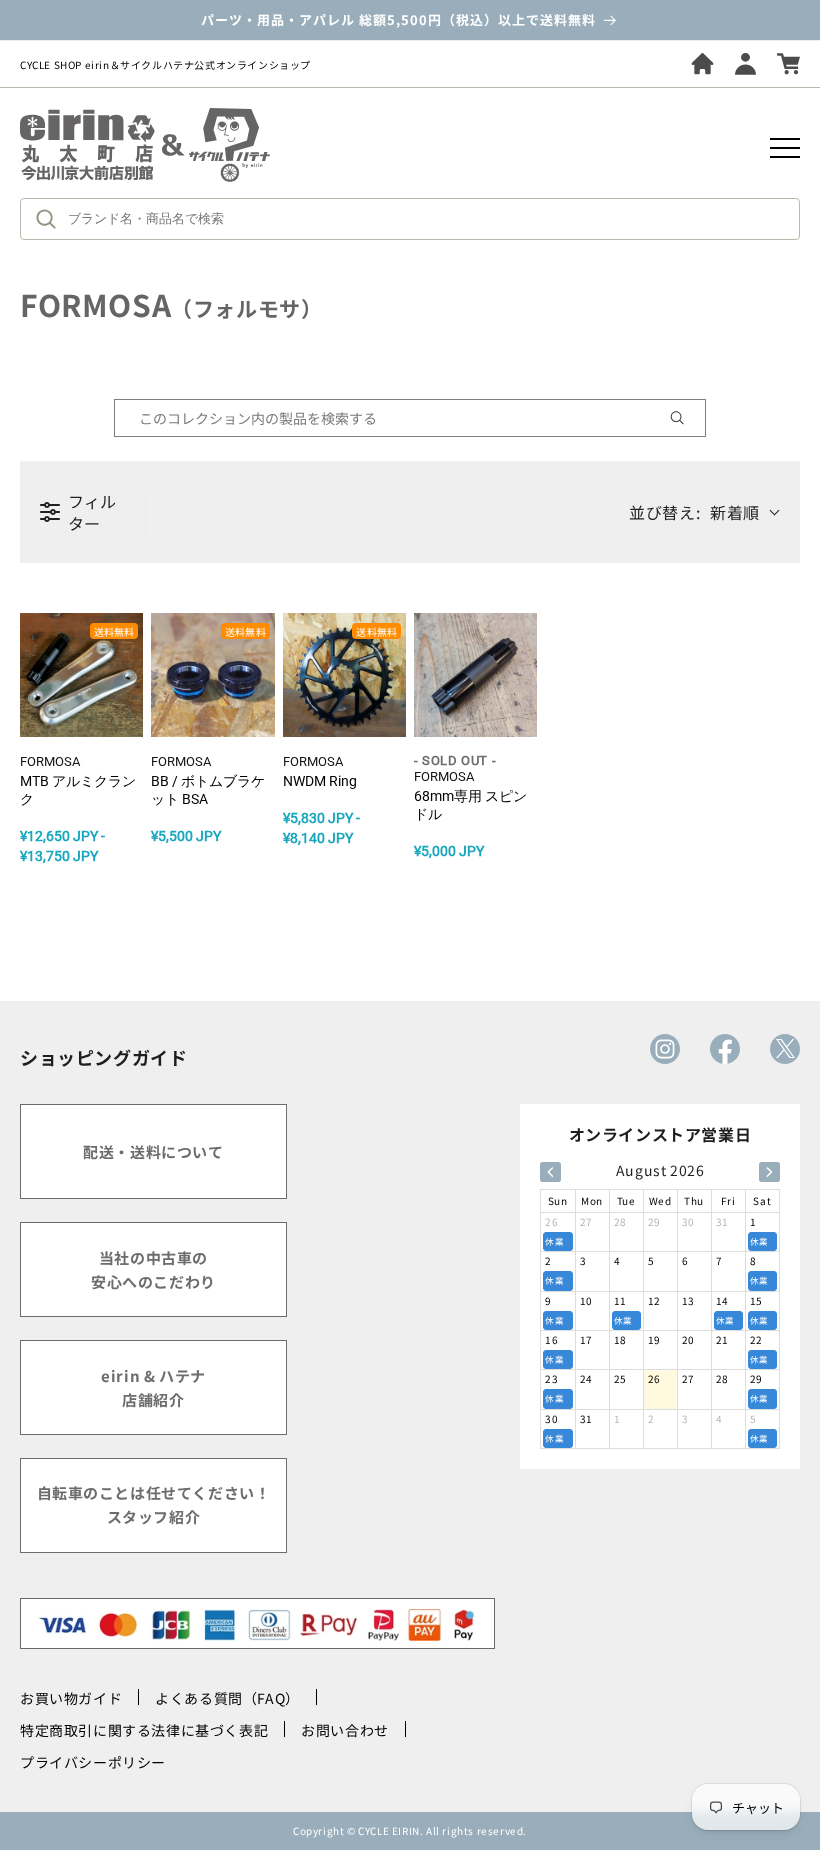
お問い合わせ (345, 1730)
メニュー (785, 148)
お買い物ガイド (71, 1698)
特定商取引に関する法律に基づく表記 (144, 1730)
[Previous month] (550, 1172)
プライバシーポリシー (93, 1762)
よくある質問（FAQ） (227, 1698)
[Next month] (769, 1172)
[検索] (51, 219)
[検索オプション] (685, 418)
